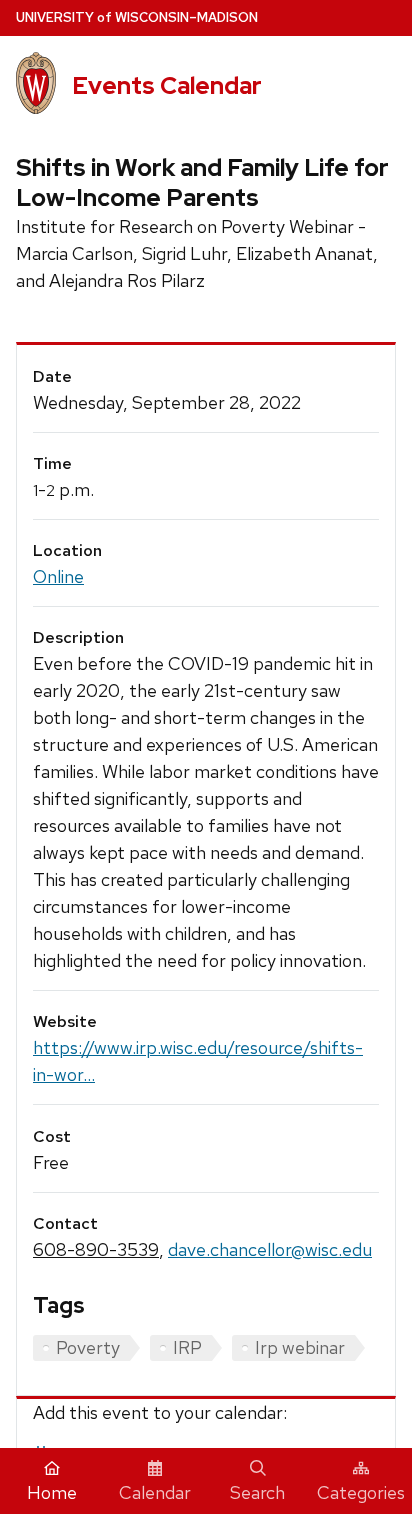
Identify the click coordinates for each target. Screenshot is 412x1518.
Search (257, 1492)
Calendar (155, 1492)
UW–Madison (137, 17)
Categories (361, 1492)
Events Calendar (167, 85)
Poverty (88, 1347)
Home (52, 1492)
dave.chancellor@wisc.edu (270, 1249)
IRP (187, 1347)
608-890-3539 (96, 1249)
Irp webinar (300, 1347)
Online (58, 576)
